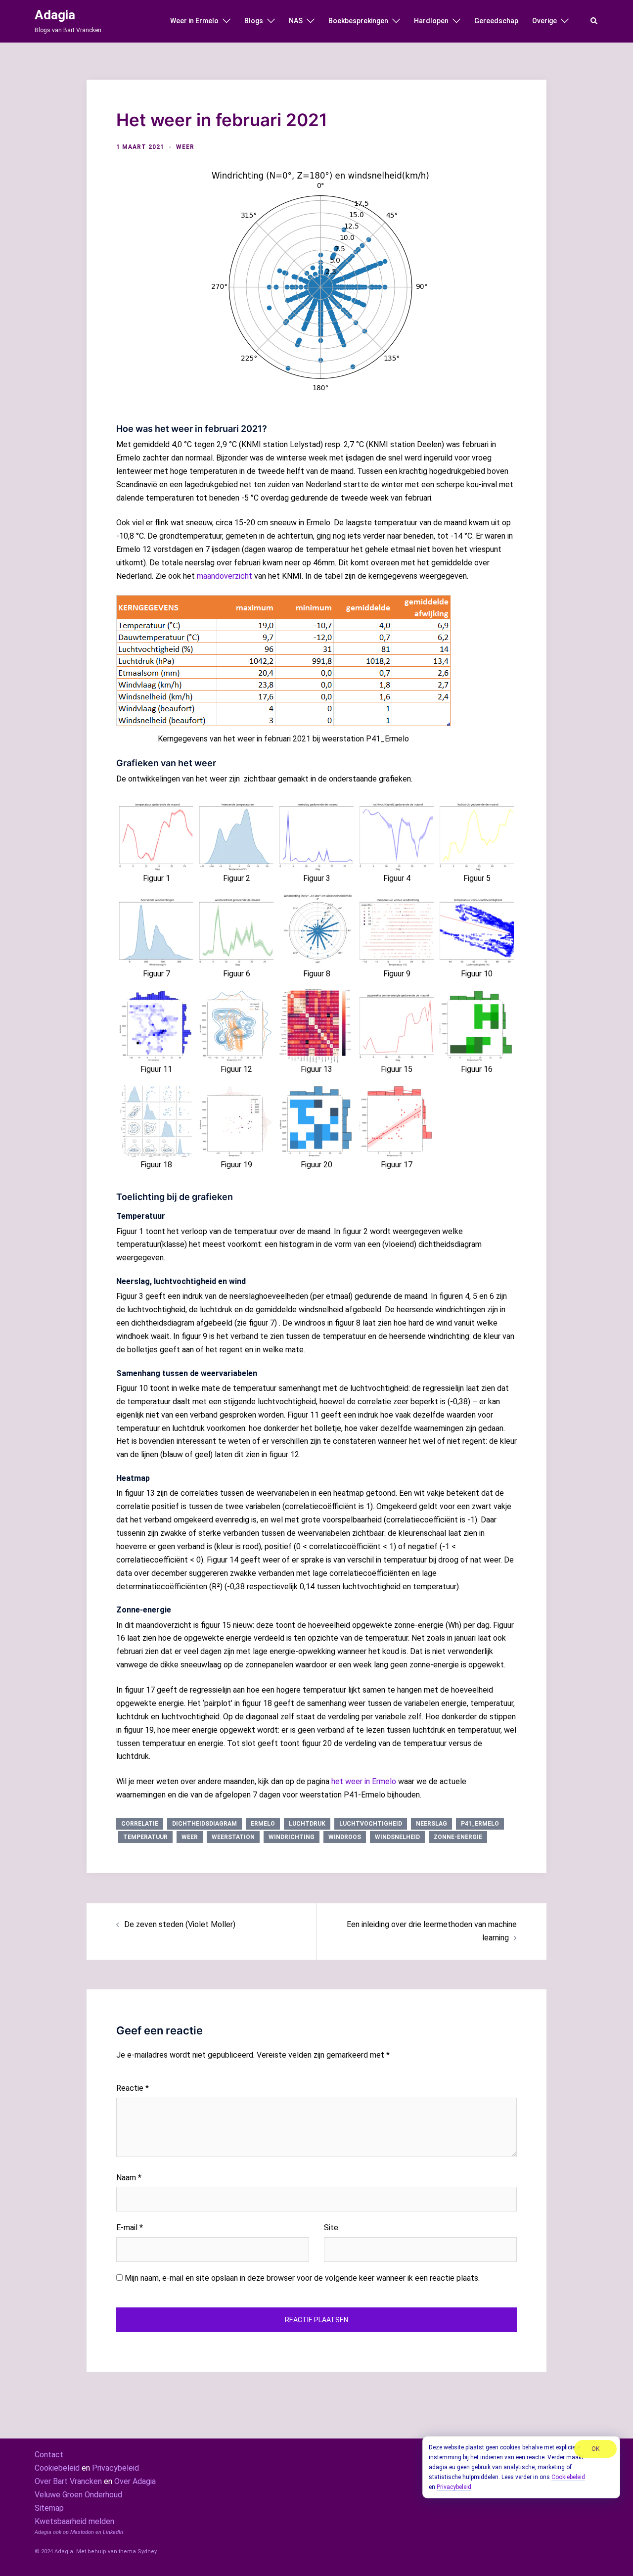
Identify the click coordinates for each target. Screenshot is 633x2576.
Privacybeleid (115, 2468)
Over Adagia (135, 2481)
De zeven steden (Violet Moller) (180, 1924)
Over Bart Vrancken (68, 2481)
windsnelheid (397, 1837)
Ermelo (263, 1824)
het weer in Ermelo (364, 1781)
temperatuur (145, 1837)
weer (185, 147)
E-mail (130, 2228)
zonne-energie (458, 1837)
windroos (345, 1837)
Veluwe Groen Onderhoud (78, 2495)
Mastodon (82, 2532)
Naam (129, 2178)
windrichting (292, 1837)
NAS (296, 21)
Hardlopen (431, 21)
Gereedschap (496, 21)
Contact (49, 2455)
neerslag (431, 1824)
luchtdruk (307, 1824)
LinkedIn (113, 2532)
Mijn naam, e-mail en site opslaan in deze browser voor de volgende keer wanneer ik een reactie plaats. (302, 2278)
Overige (544, 21)
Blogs (254, 21)
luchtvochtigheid (371, 1824)
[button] (594, 21)
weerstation (233, 1837)
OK (595, 2449)
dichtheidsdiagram (204, 1824)
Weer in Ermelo (194, 21)
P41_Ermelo (480, 1824)
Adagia (55, 15)
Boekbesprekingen (358, 21)
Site (331, 2228)
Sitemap (49, 2508)
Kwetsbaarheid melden (74, 2521)
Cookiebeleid (57, 2468)
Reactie (133, 2088)
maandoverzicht (225, 576)
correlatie (140, 1824)
